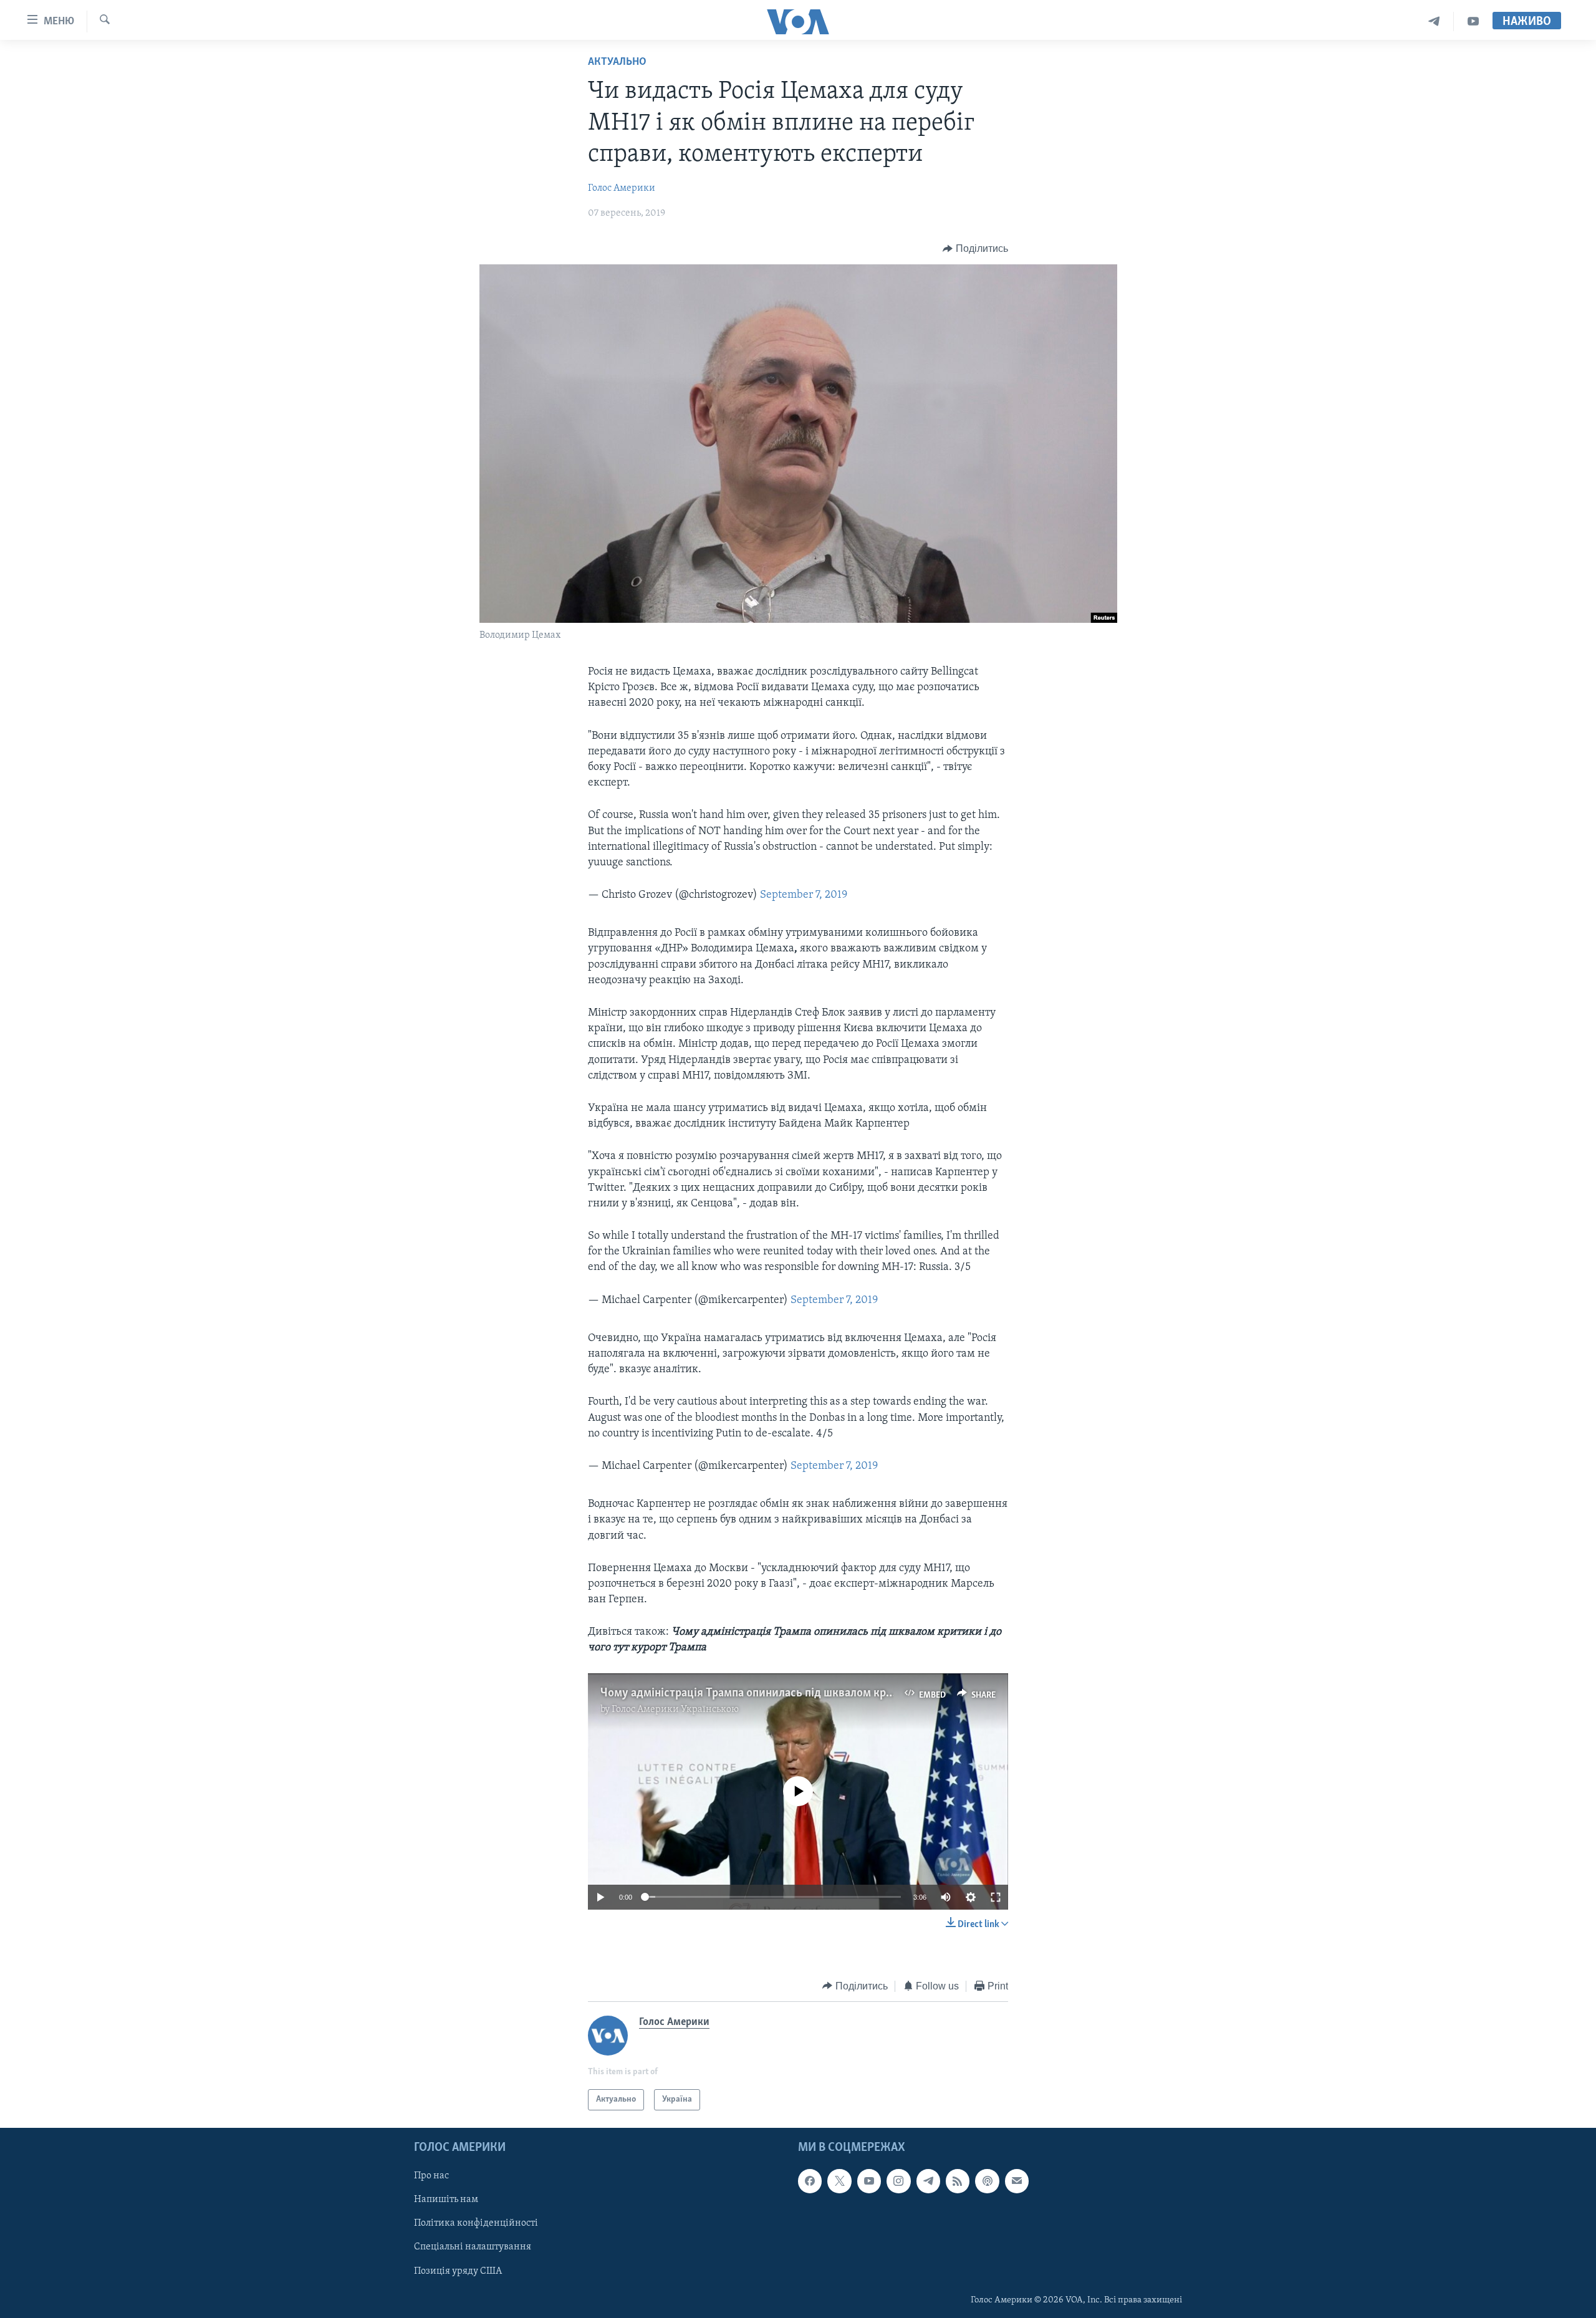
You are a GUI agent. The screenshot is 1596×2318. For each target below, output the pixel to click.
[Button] (975, 249)
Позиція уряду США (458, 2271)
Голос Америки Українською (675, 1710)
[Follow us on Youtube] (869, 2181)
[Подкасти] (987, 2181)
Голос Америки (622, 188)
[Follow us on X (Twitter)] (839, 2181)
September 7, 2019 (804, 895)
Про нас (431, 2176)
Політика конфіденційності (476, 2224)
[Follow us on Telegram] (928, 2181)
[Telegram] (1434, 22)
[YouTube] (1473, 22)
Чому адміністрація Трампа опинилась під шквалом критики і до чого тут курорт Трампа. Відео (850, 1693)
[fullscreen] (996, 1897)
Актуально (617, 62)
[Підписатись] (1017, 2181)
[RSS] (958, 2181)
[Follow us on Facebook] (810, 2181)
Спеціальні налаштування (473, 2248)
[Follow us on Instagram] (898, 2181)
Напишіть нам (446, 2200)
